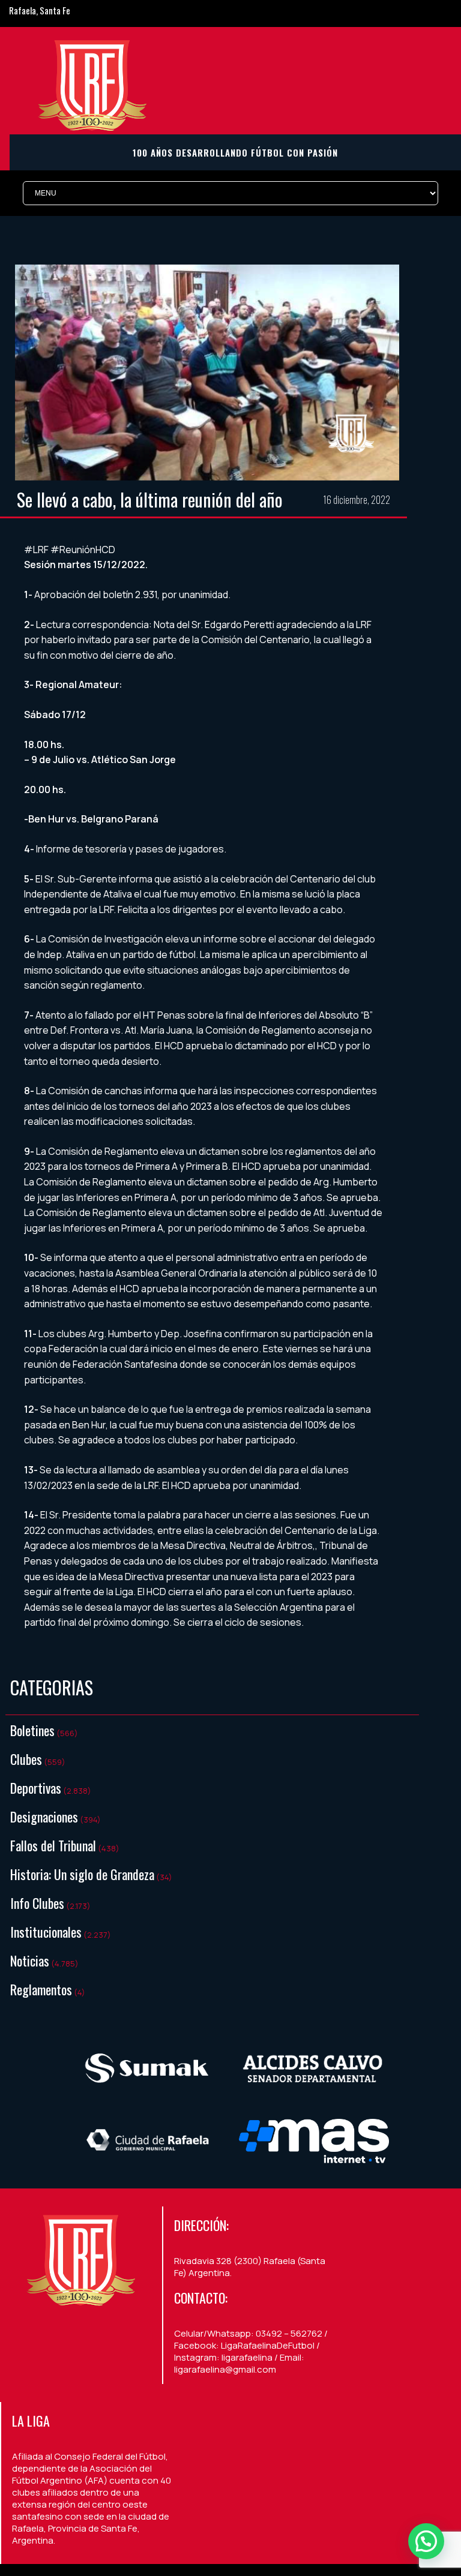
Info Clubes (37, 1903)
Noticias (30, 1960)
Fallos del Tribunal (53, 1845)
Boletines (32, 1730)
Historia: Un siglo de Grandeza (82, 1874)
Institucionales (46, 1932)
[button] (426, 2541)
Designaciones (44, 1817)
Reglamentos (41, 1989)
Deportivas (36, 1788)
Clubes (26, 1759)
